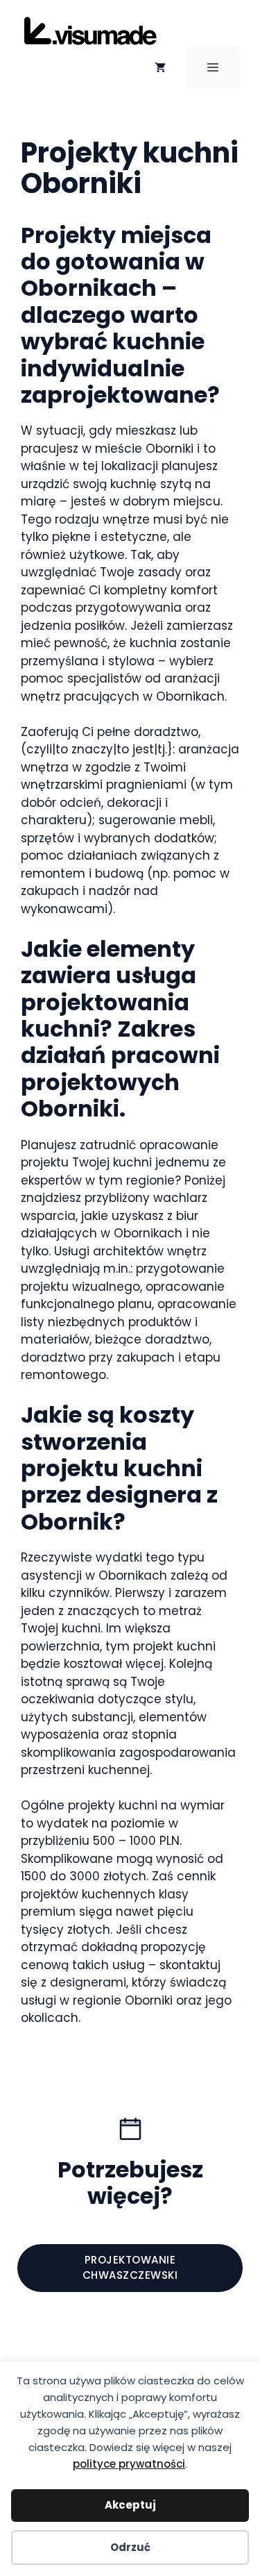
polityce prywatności (129, 2464)
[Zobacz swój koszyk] (160, 68)
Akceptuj (130, 2505)
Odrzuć (130, 2547)
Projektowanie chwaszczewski (130, 2268)
